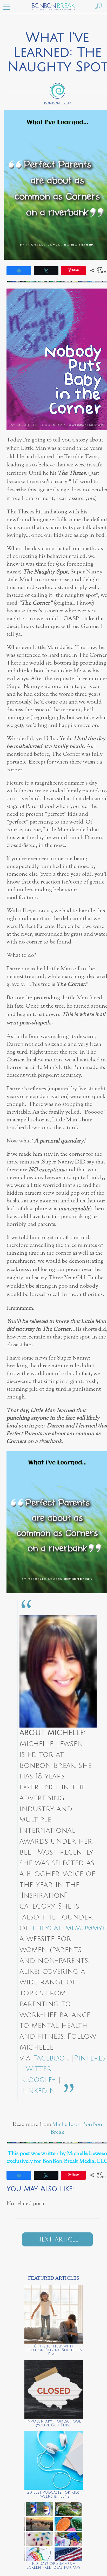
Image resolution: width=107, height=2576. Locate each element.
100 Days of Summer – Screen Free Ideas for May (54, 2566)
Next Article (57, 2239)
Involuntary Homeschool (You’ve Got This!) (53, 2423)
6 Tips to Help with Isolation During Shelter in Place (53, 2350)
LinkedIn (39, 2091)
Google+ (39, 2080)
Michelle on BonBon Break (76, 2128)
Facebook (51, 2058)
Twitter (37, 2069)
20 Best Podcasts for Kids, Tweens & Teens (54, 2494)
